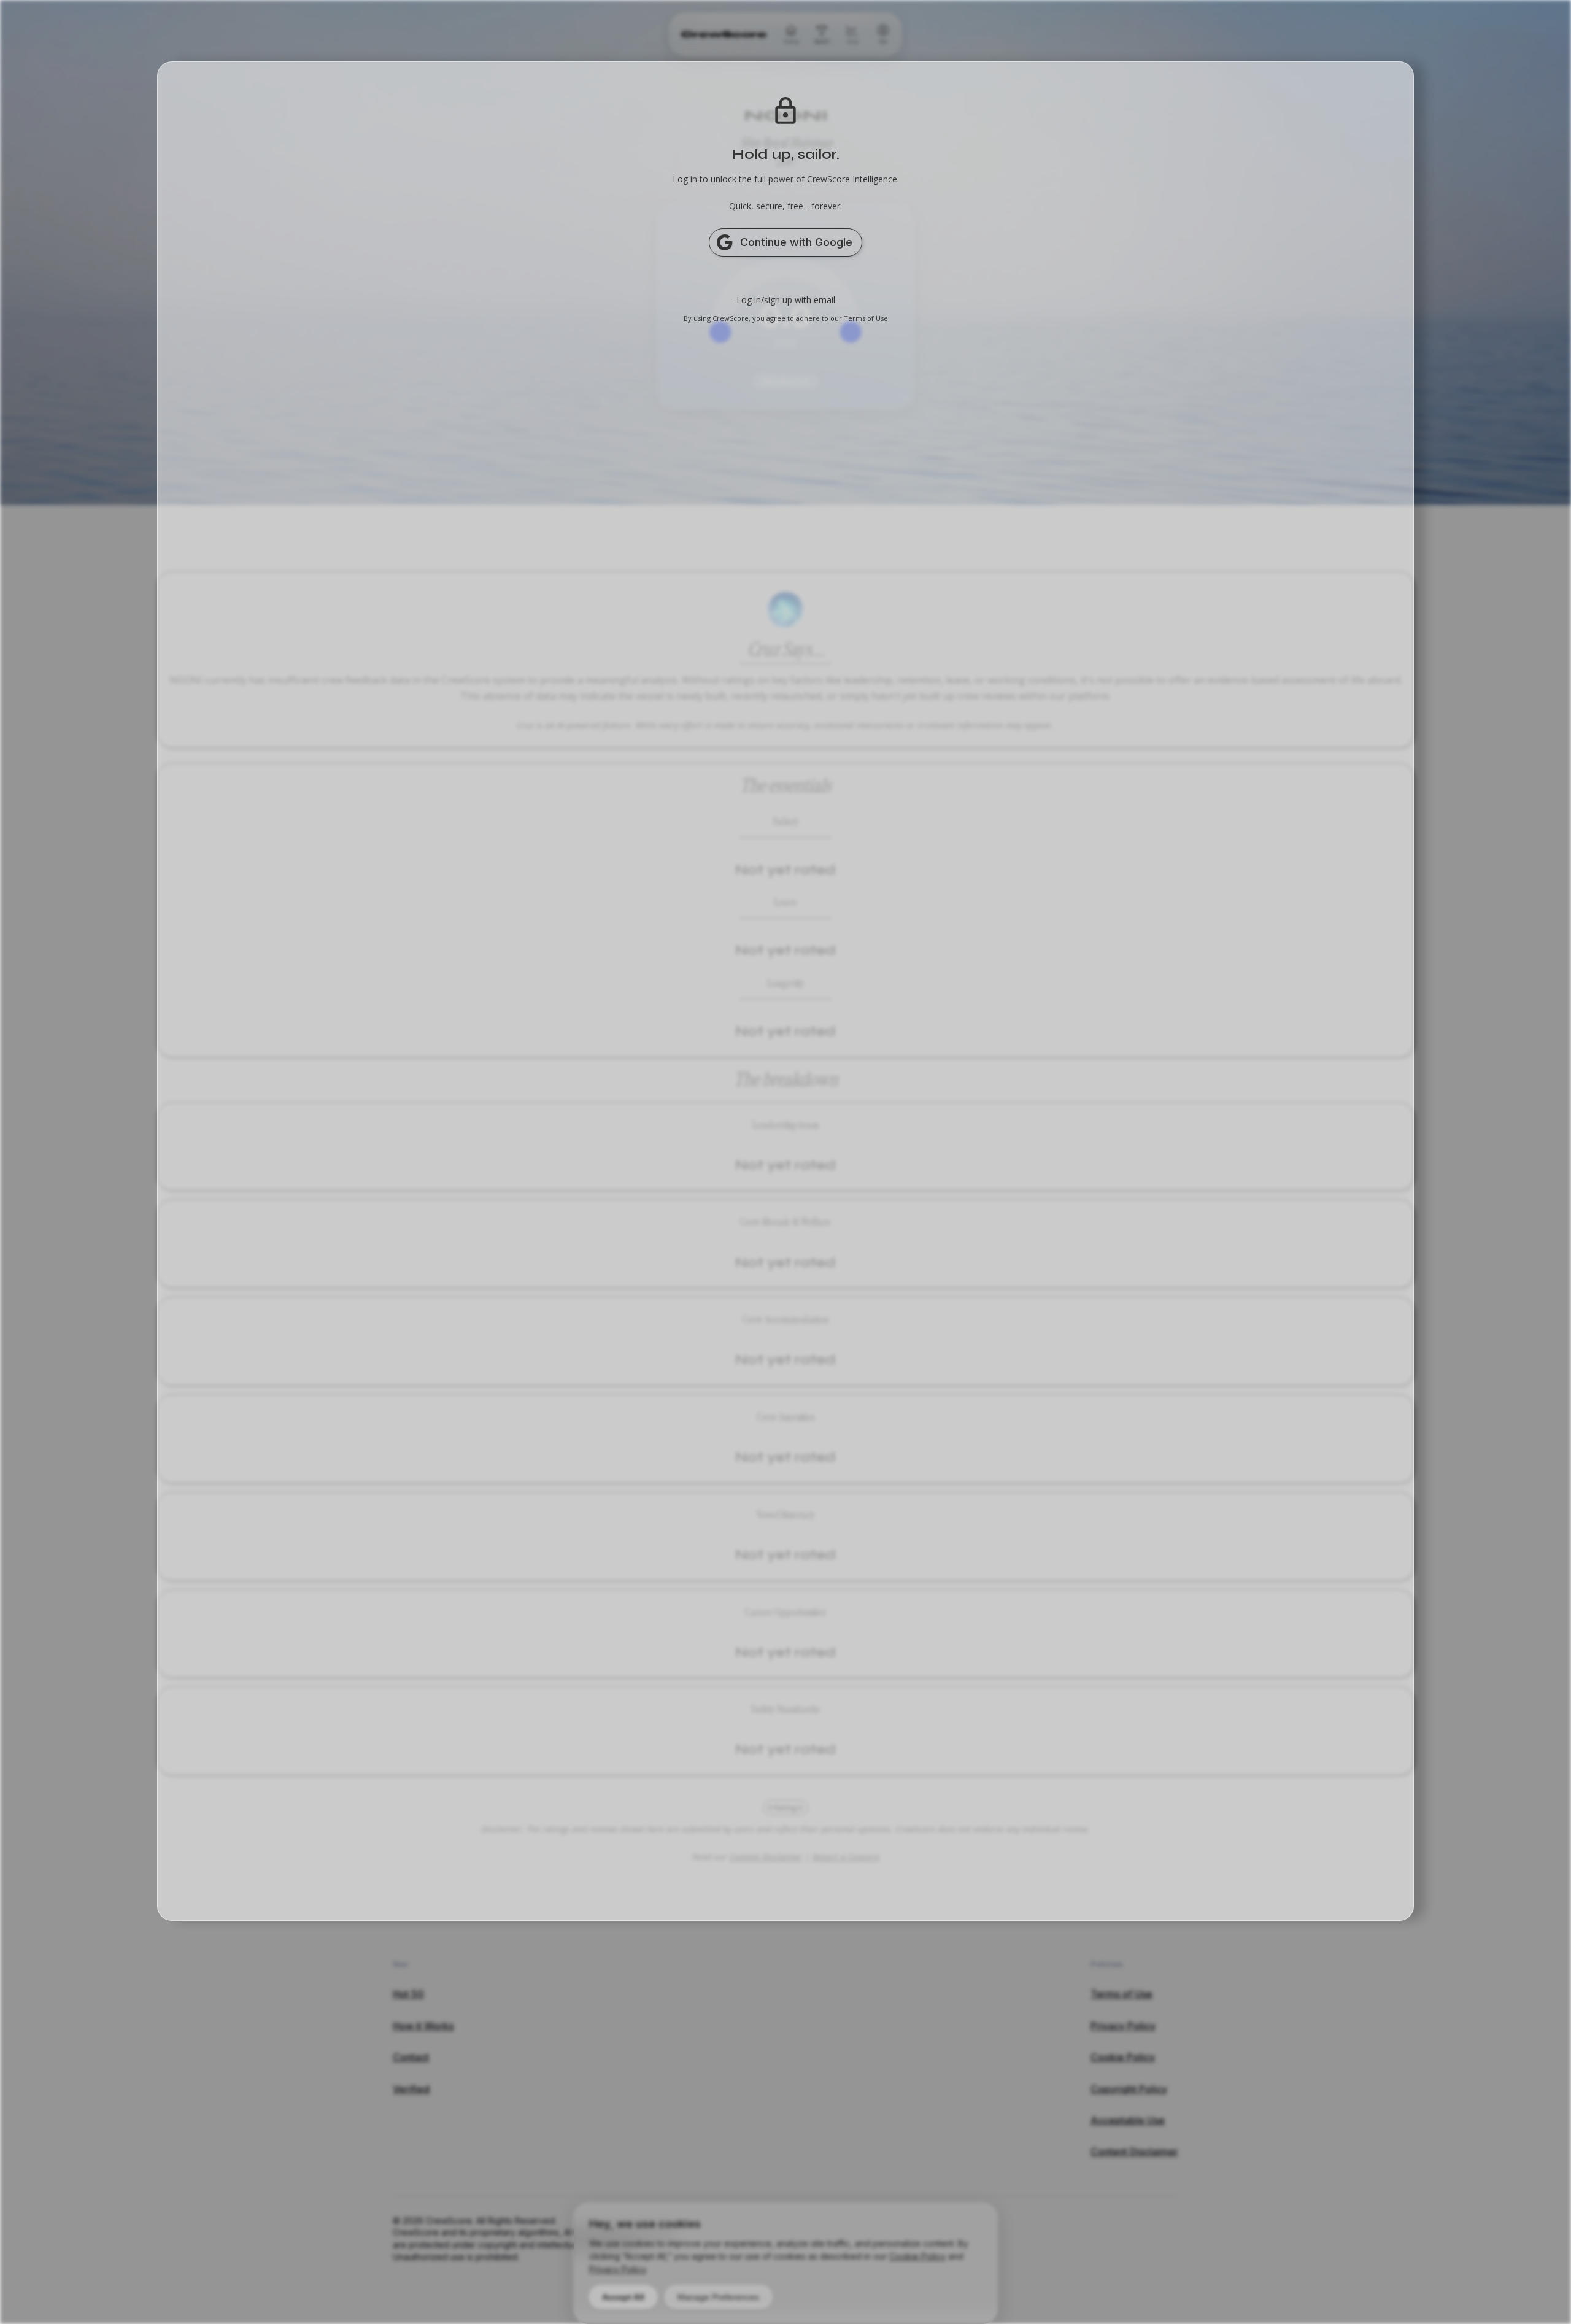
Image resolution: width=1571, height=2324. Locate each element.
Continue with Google (796, 242)
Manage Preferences (718, 2297)
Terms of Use (866, 318)
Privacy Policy (617, 2269)
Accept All (623, 2297)
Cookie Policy (917, 2256)
